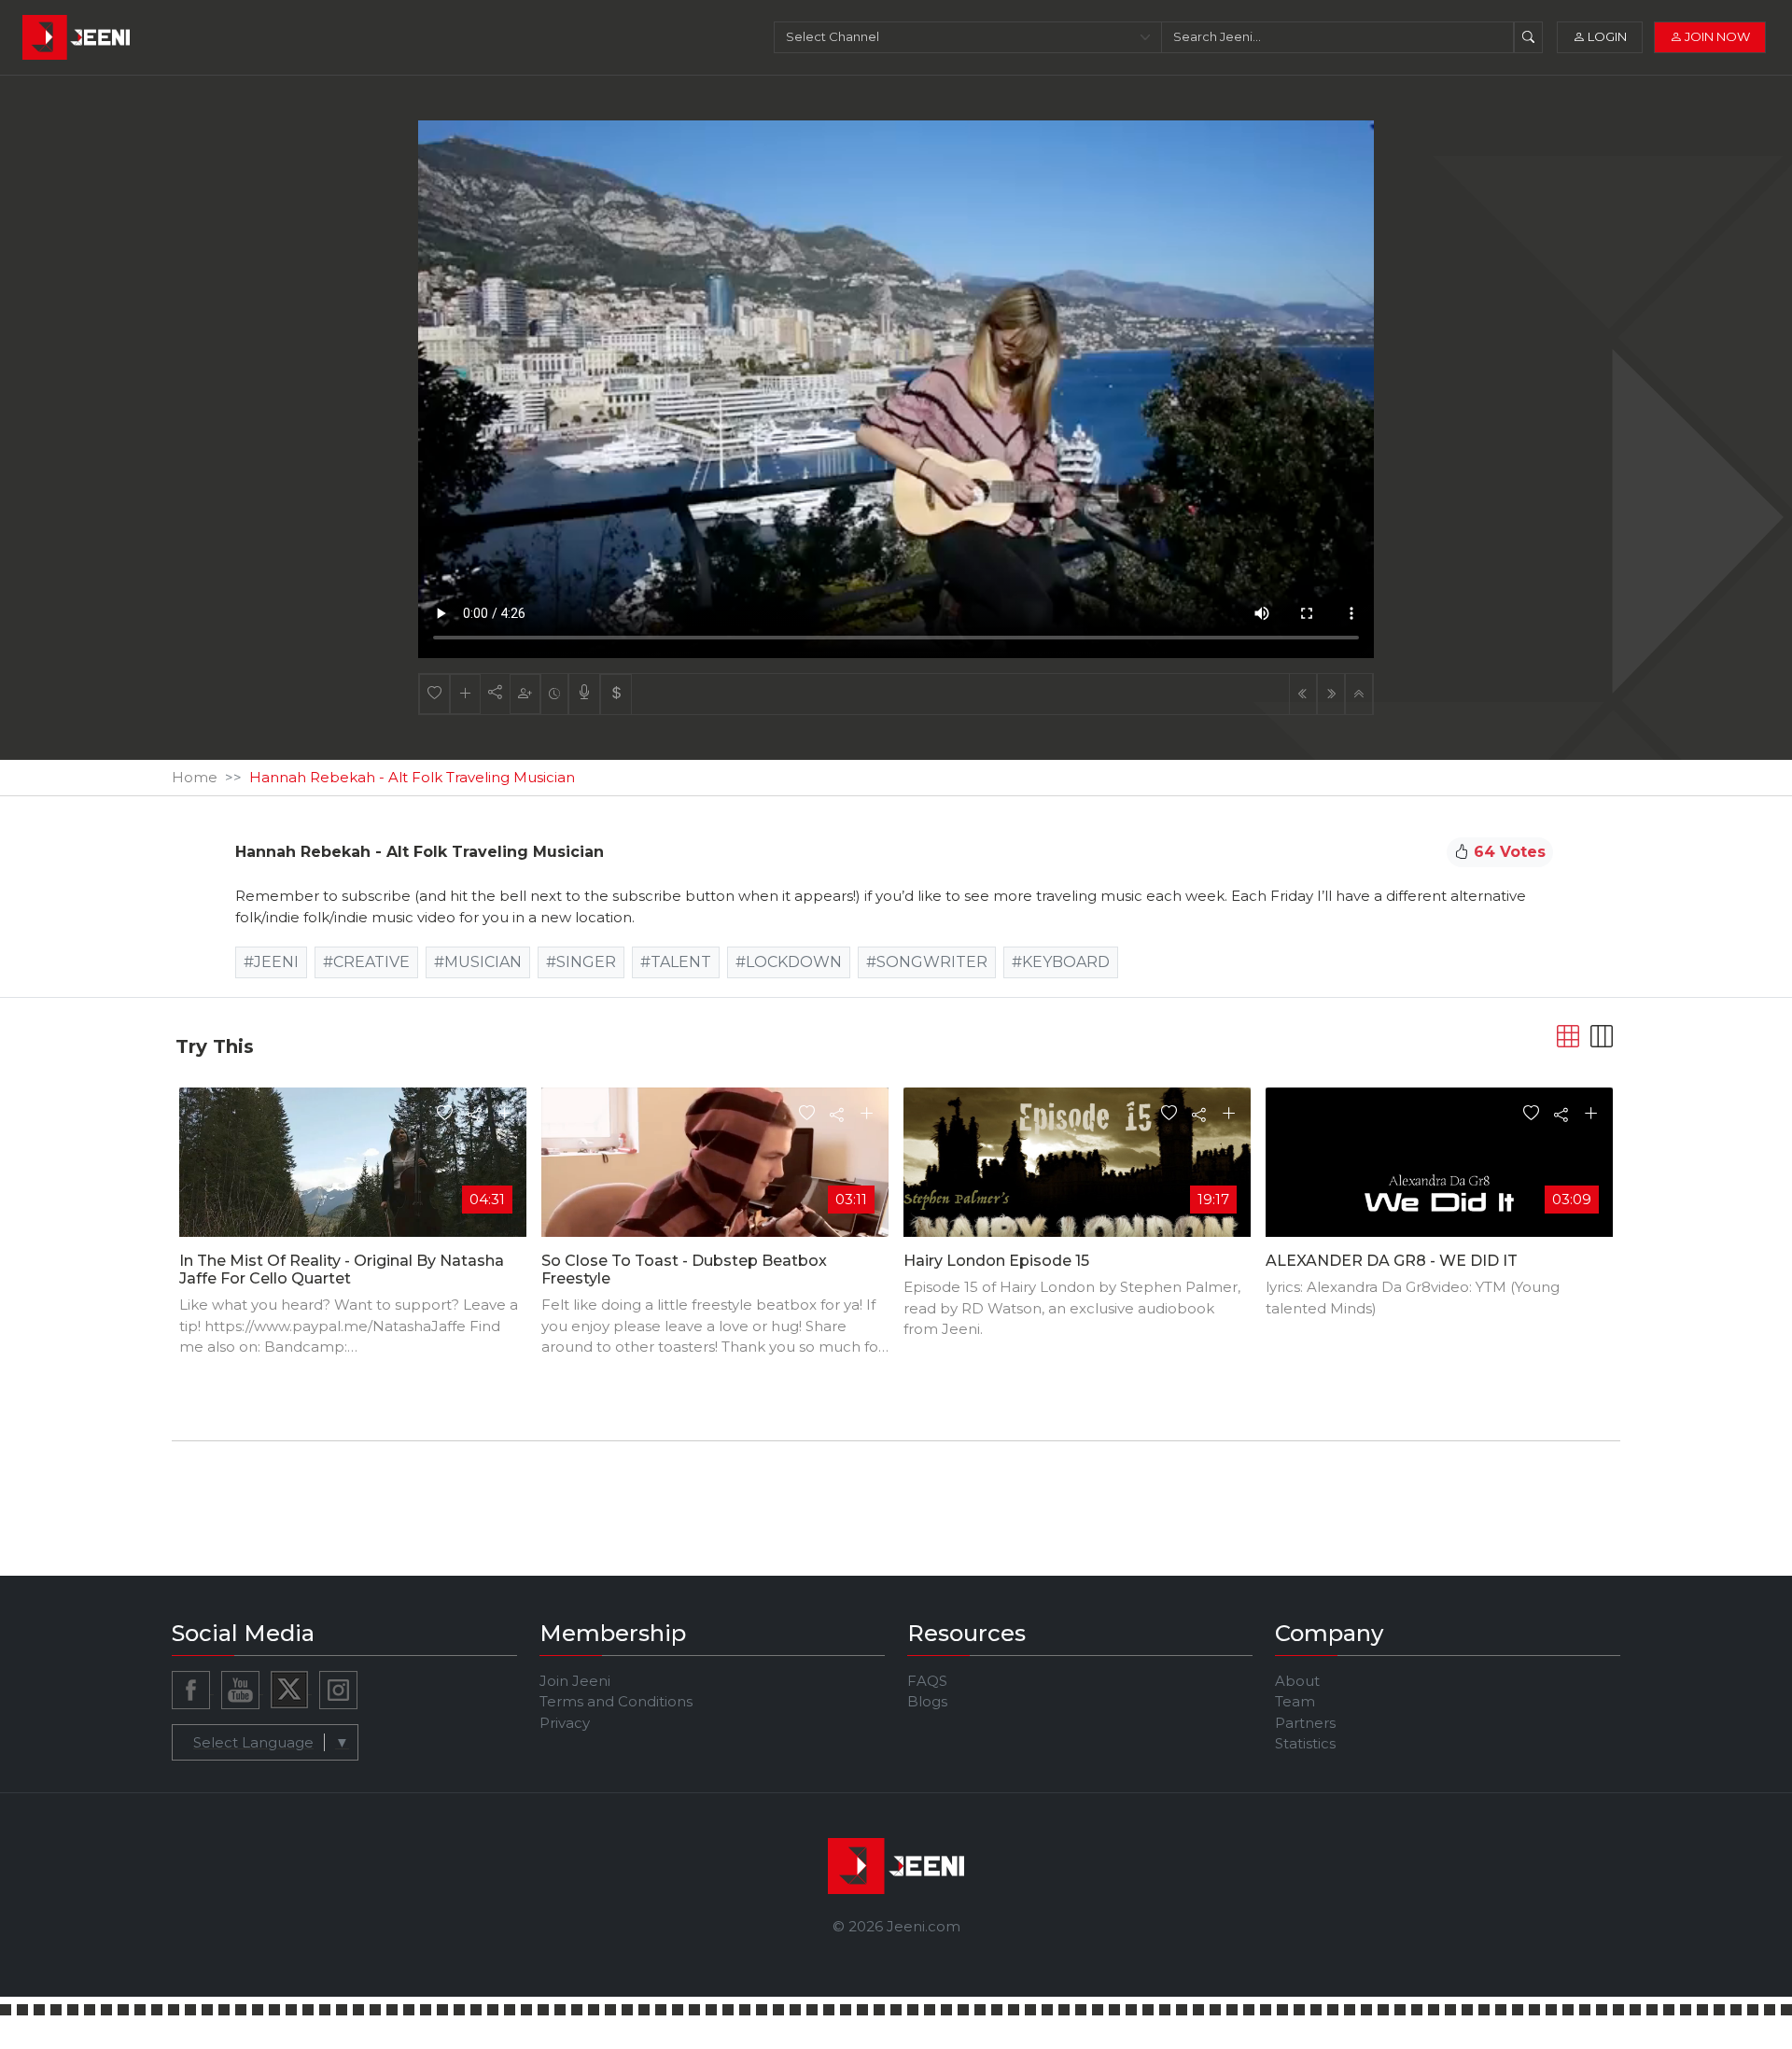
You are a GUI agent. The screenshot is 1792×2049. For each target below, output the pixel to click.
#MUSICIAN (478, 962)
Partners (1305, 1723)
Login (1606, 36)
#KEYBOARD (1061, 962)
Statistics (1305, 1743)
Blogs (927, 1701)
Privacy (565, 1723)
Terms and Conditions (616, 1701)
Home (195, 777)
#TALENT (676, 962)
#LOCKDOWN (789, 962)
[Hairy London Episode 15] (1077, 1184)
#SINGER (581, 962)
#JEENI (271, 962)
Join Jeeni (575, 1681)
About (1297, 1681)
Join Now (1716, 36)
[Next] (1331, 694)
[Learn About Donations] (616, 694)
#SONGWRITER (927, 962)
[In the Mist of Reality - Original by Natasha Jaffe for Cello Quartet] (353, 1184)
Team (1295, 1701)
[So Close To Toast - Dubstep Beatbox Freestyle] (715, 1184)
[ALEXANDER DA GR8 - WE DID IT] (1439, 1184)
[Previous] (1303, 694)
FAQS (927, 1681)
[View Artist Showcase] (584, 694)
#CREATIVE (366, 962)
